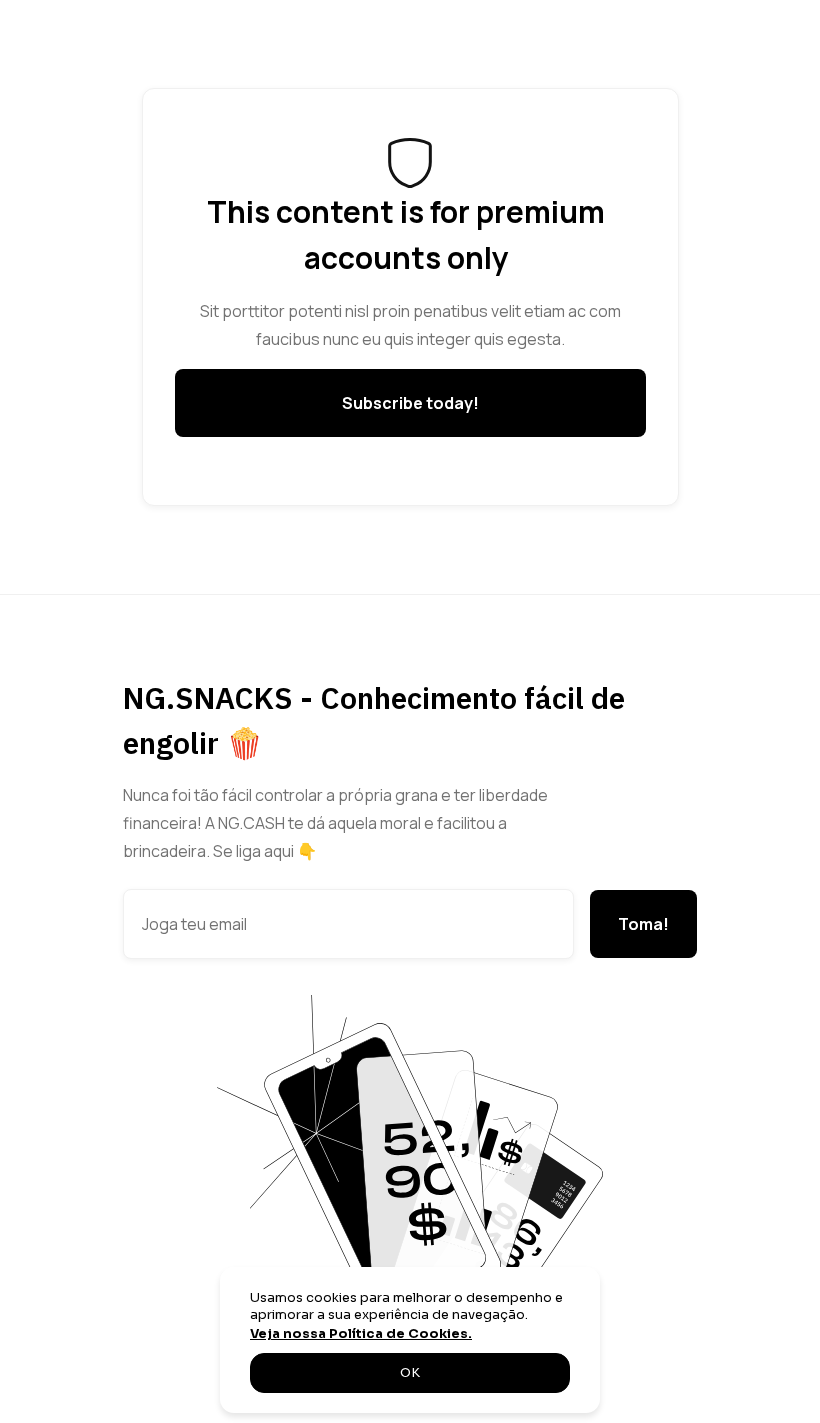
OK (410, 1373)
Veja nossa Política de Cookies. (361, 1334)
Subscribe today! (410, 403)
